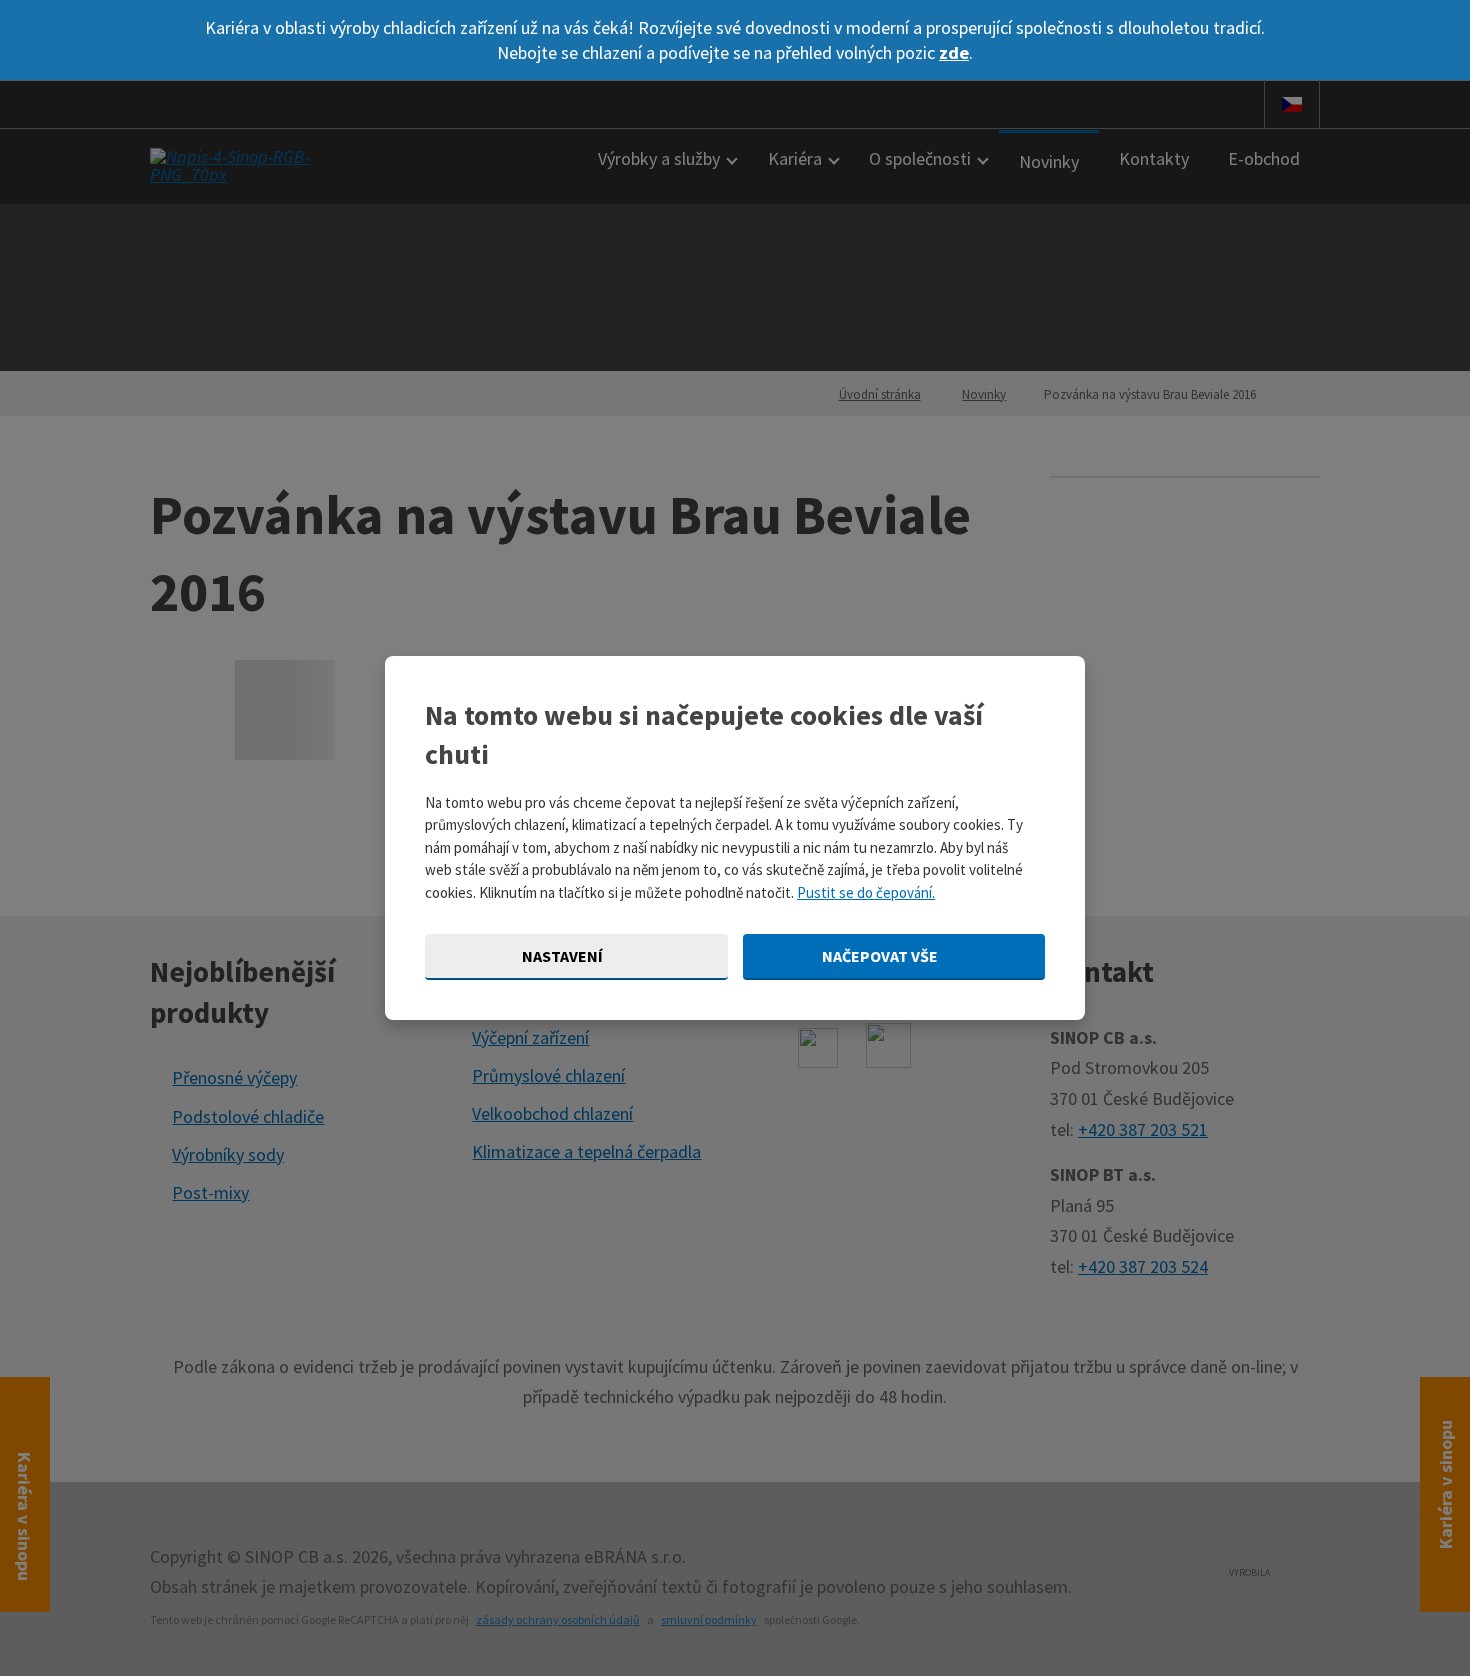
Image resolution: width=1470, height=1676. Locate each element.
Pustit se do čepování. (866, 892)
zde (954, 52)
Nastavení (564, 956)
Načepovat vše (881, 956)
